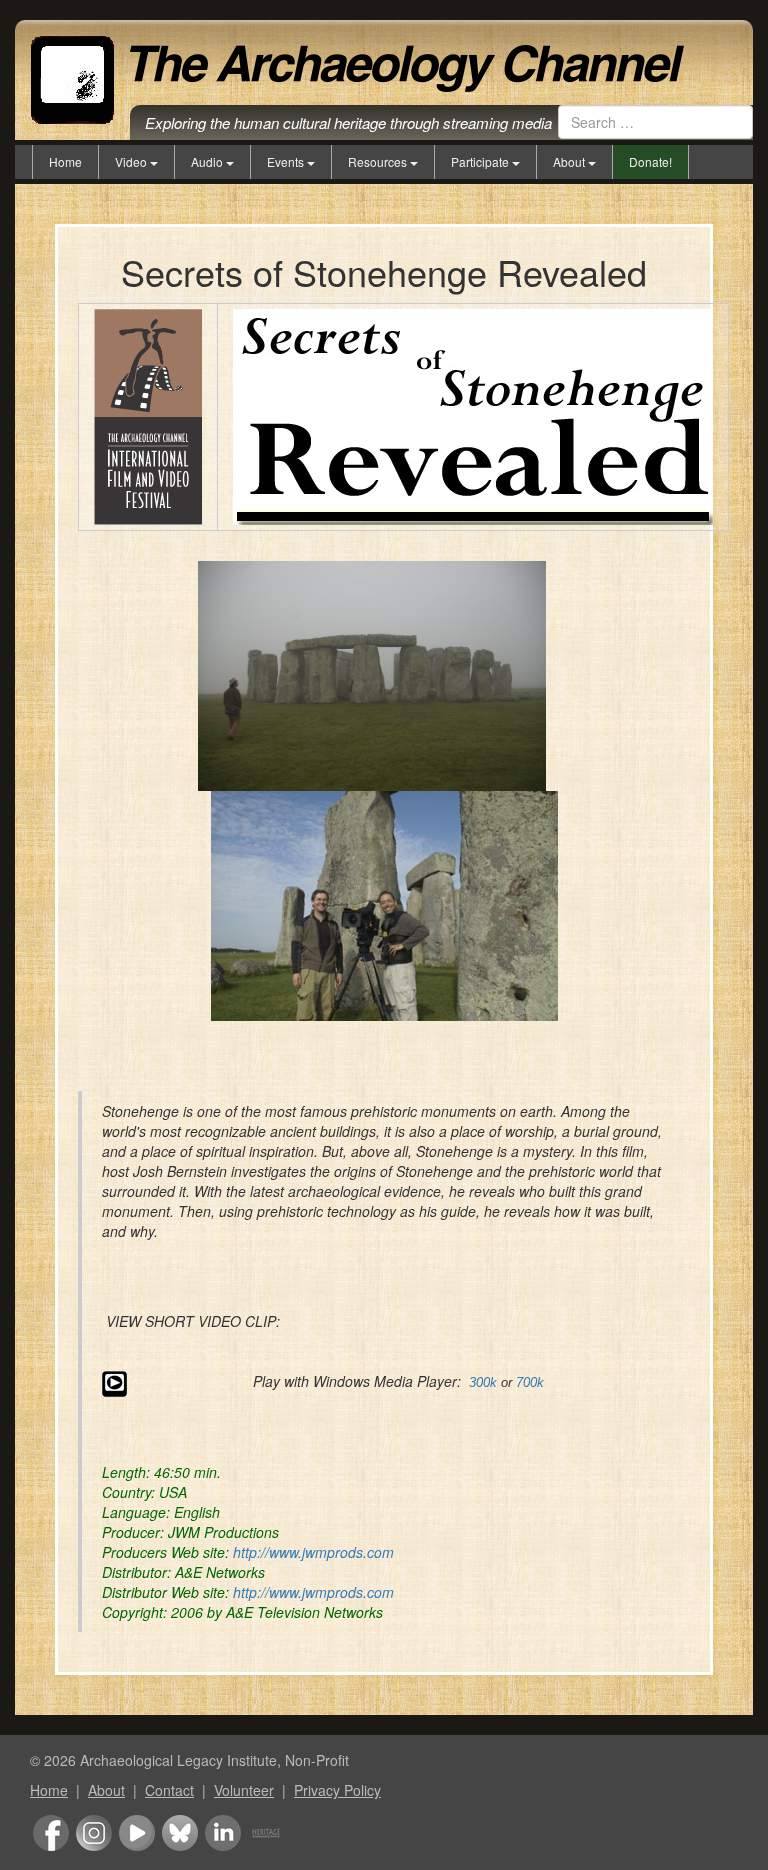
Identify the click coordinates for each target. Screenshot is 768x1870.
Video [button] (132, 161)
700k (530, 1382)
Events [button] (287, 161)
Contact (169, 1790)
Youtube (137, 1833)
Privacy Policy (337, 1790)
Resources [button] (379, 161)
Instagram (94, 1833)
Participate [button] (481, 161)
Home (65, 161)
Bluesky (180, 1833)
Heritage (266, 1833)
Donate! (650, 161)
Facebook (51, 1833)
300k (483, 1382)
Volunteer (244, 1790)
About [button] (570, 161)
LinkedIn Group (223, 1833)
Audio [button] (208, 161)
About (106, 1790)
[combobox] (655, 122)
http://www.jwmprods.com (313, 1552)
